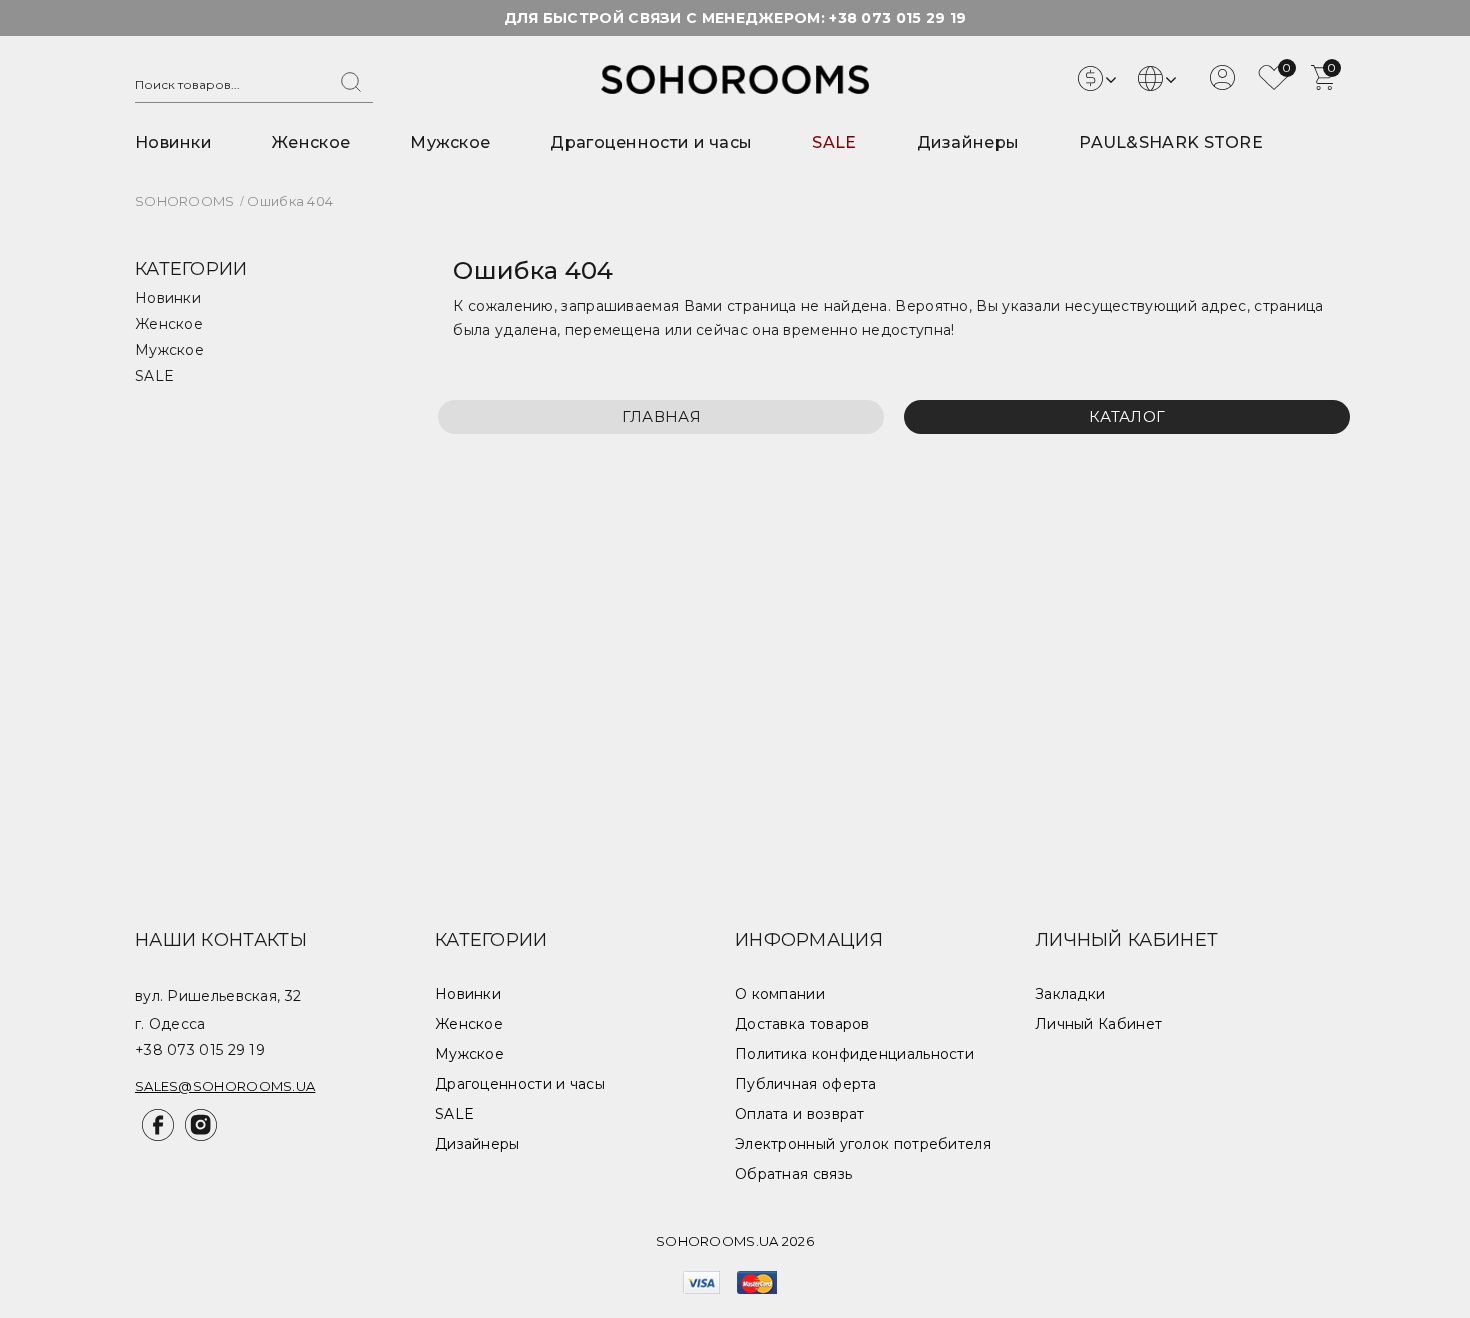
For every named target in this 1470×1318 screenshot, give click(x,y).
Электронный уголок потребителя (863, 1144)
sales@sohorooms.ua (225, 1086)
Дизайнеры (968, 142)
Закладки (1070, 994)
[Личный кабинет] (1222, 85)
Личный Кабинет (1098, 1024)
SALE (834, 142)
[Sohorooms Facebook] (156, 1136)
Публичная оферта (806, 1084)
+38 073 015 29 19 (897, 18)
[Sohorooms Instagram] (197, 1136)
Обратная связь (793, 1174)
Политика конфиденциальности (854, 1054)
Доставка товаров (802, 1024)
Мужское (450, 142)
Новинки (173, 142)
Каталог (1127, 416)
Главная (661, 416)
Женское (311, 142)
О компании (780, 994)
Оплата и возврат (800, 1114)
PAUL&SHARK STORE (1171, 142)
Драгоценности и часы (651, 142)
